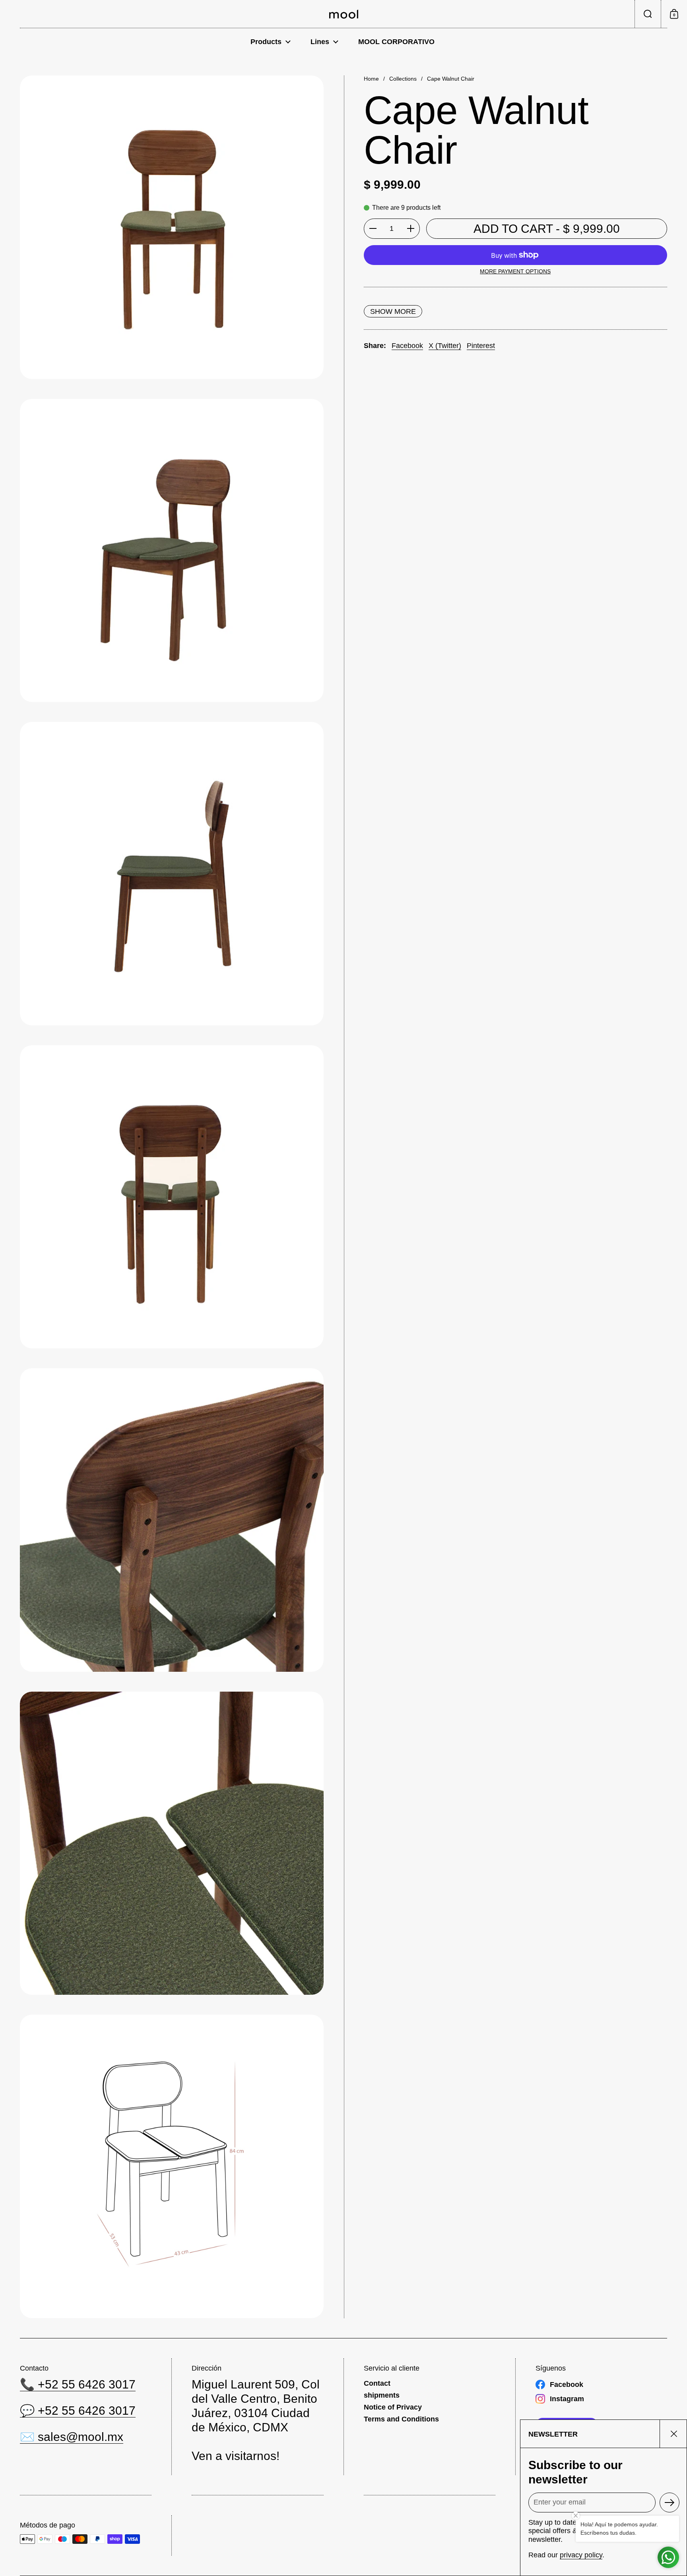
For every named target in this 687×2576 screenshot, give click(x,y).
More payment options (515, 271)
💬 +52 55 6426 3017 (78, 2411)
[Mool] (344, 14)
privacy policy (581, 2555)
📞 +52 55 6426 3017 (78, 2384)
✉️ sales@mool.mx (72, 2437)
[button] (648, 14)
